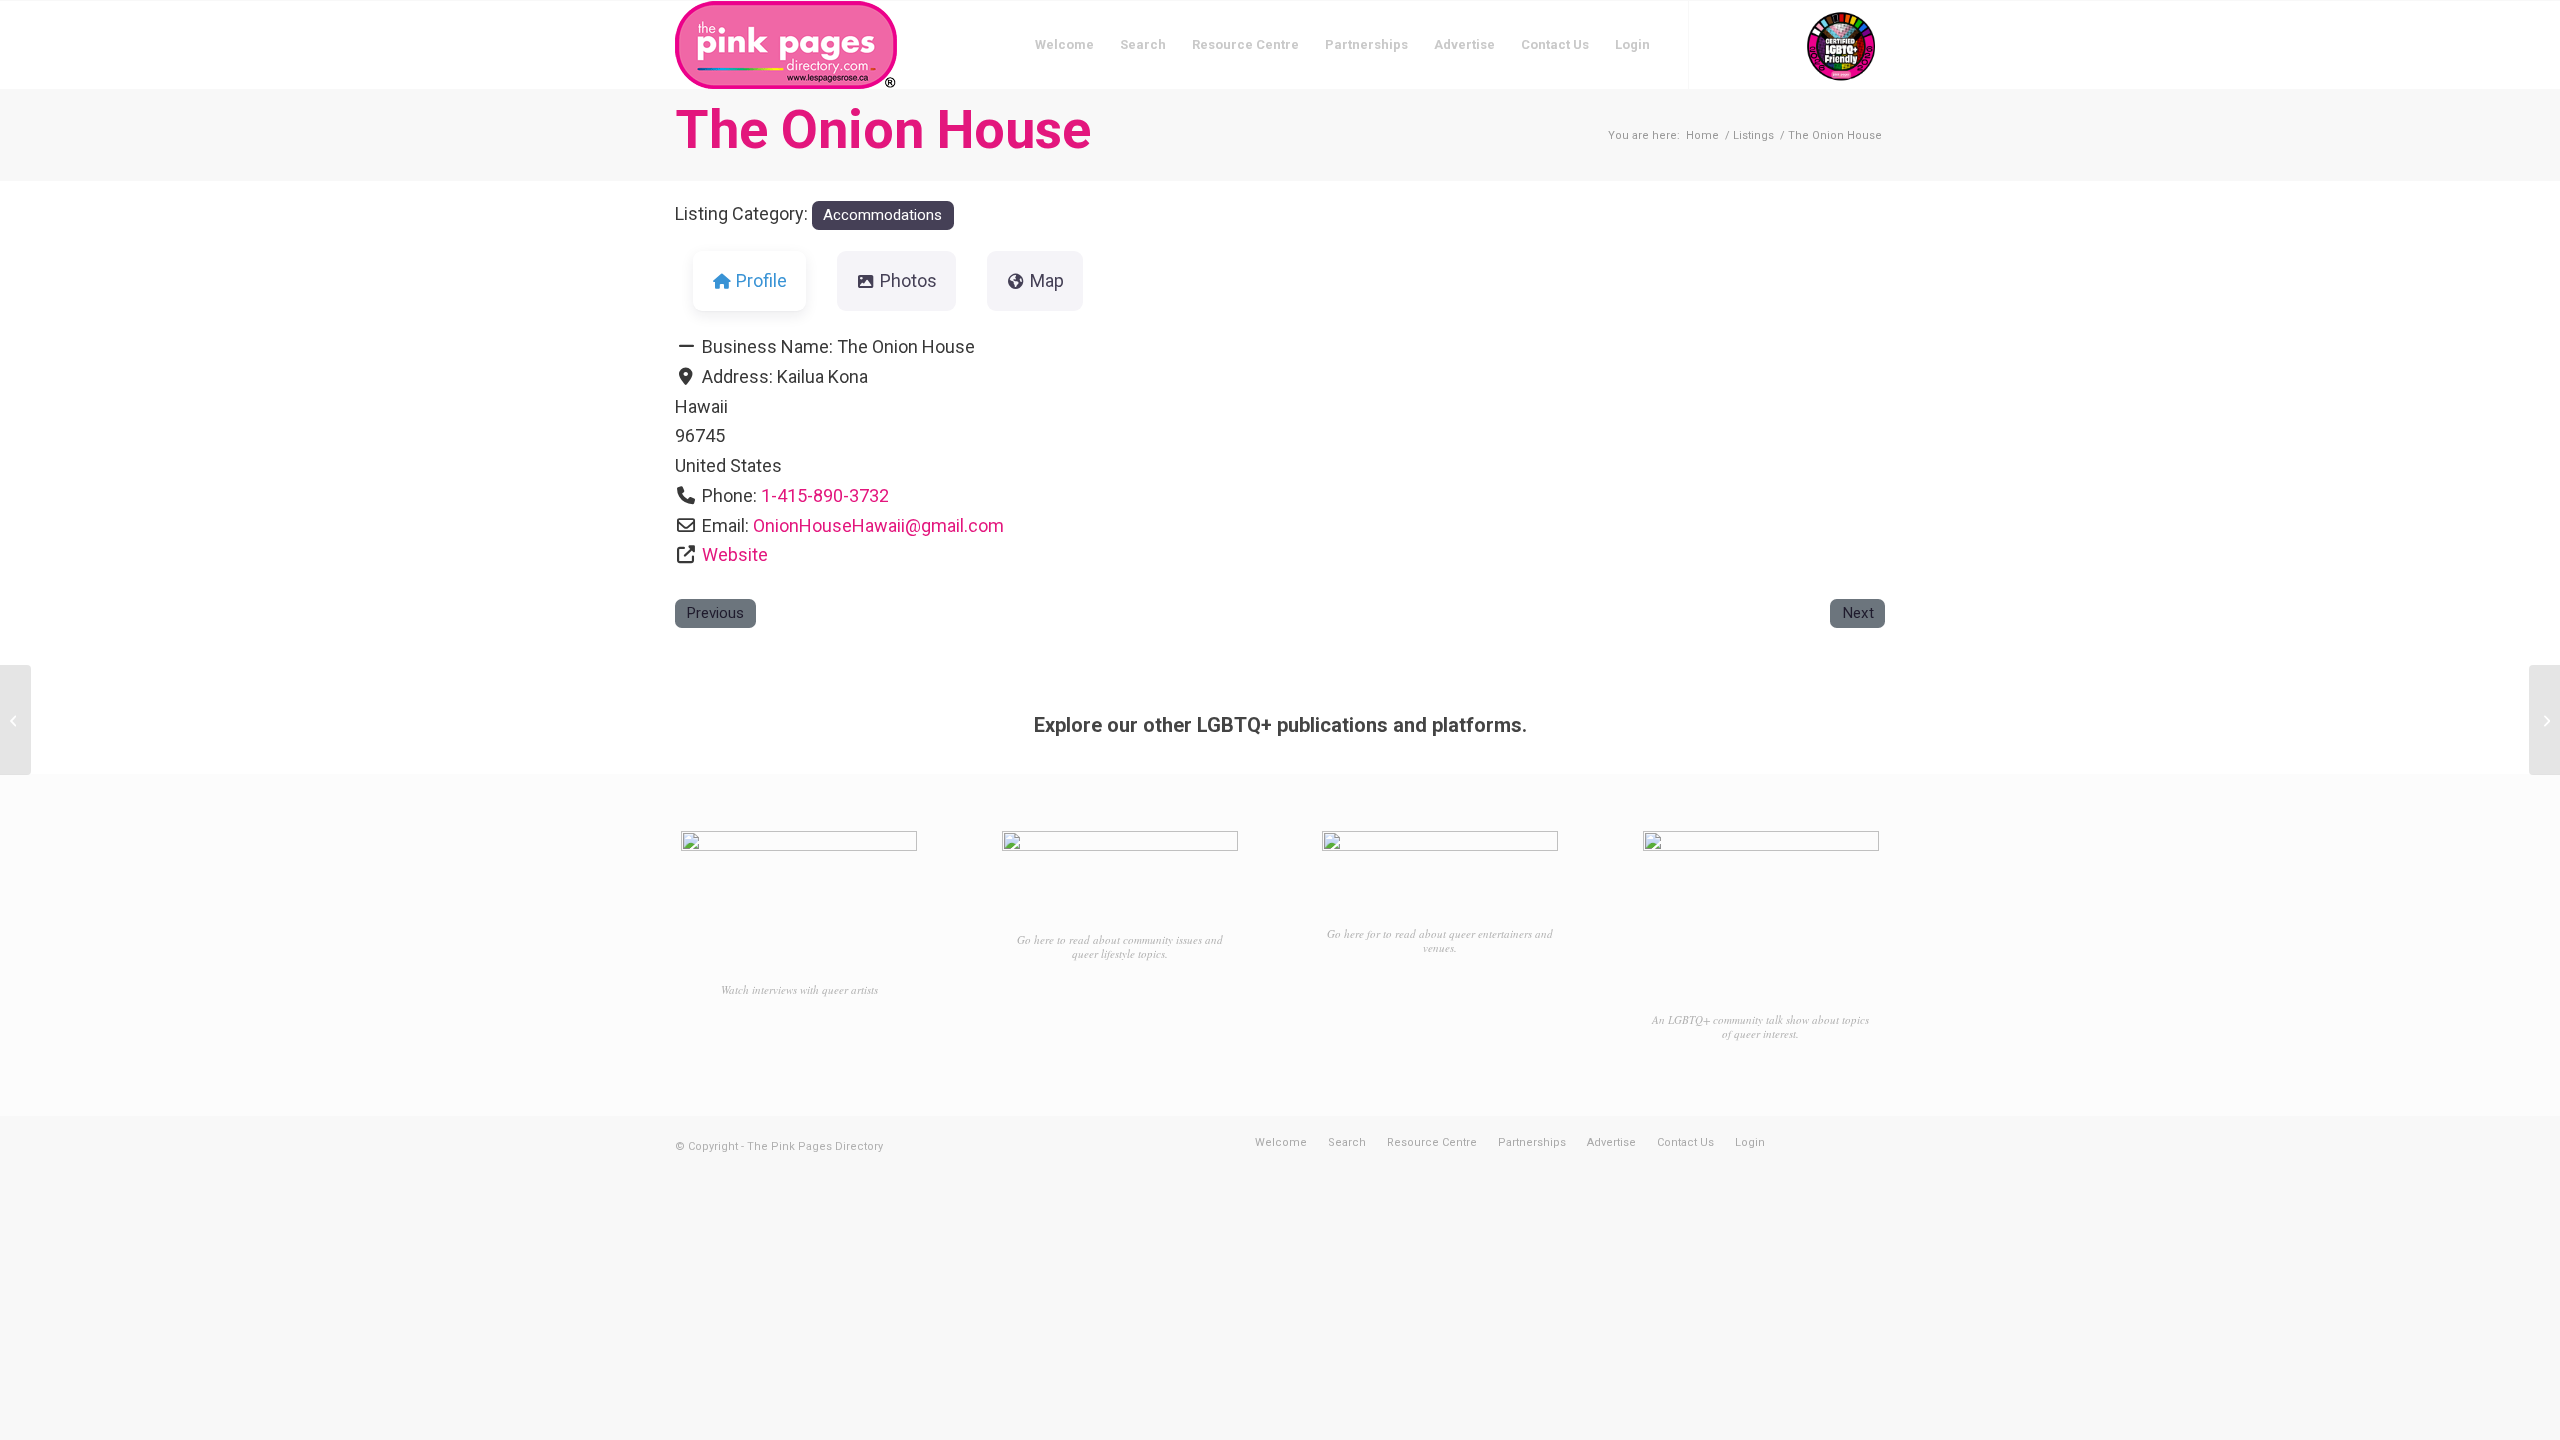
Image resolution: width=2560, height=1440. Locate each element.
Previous (715, 613)
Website (735, 554)
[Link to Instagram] (1750, 44)
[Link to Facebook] (1720, 44)
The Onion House (883, 129)
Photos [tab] (908, 280)
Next (1858, 613)
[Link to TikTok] (1780, 44)
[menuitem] (1064, 45)
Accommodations (882, 215)
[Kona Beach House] (15, 720)
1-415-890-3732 (825, 495)
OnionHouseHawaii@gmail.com (878, 525)
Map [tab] (1047, 280)
